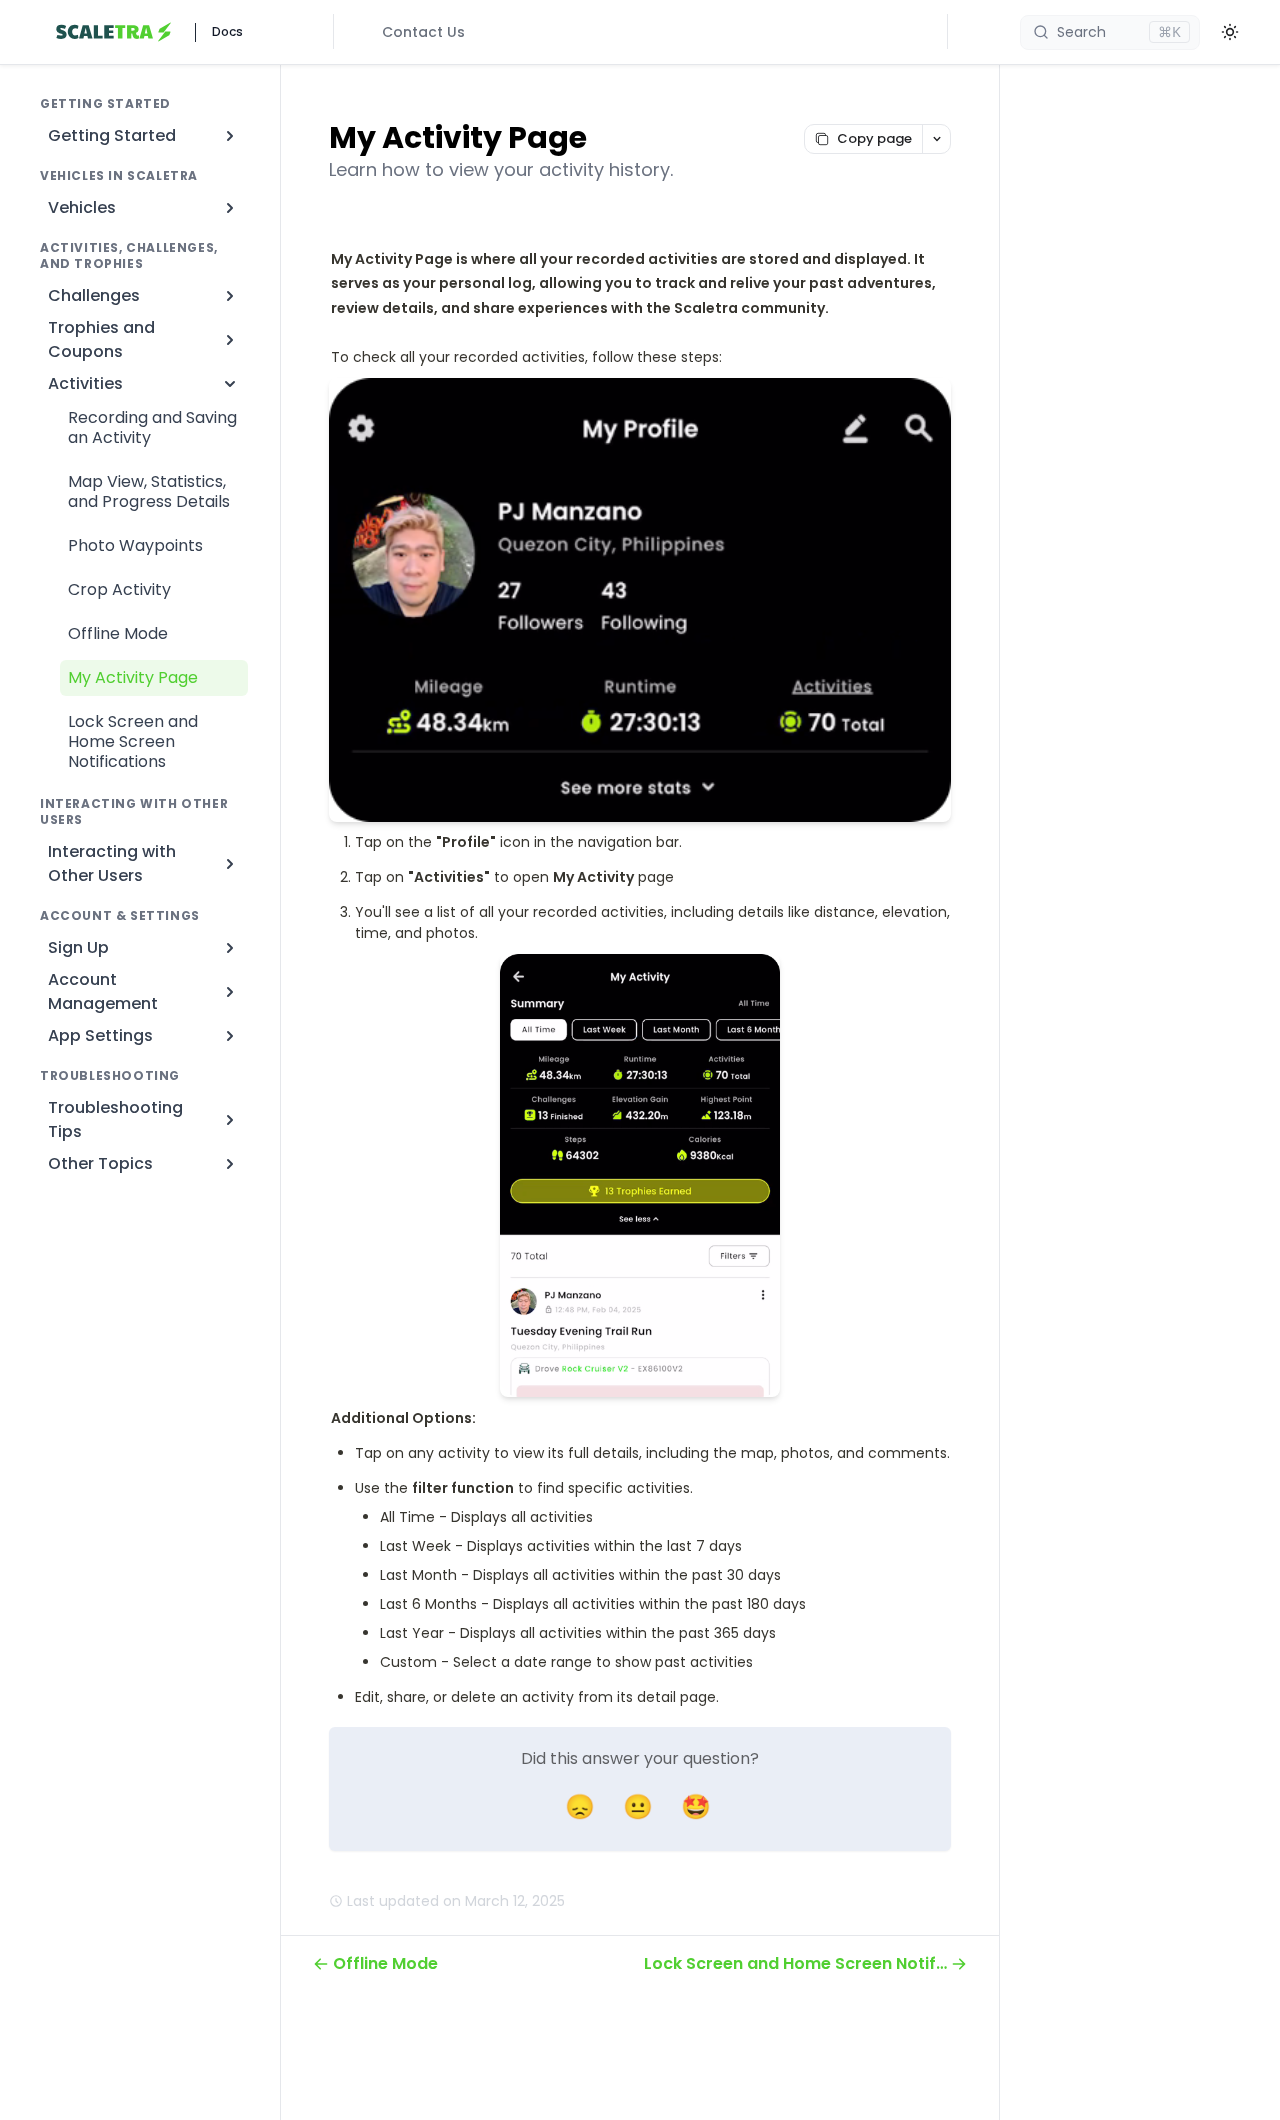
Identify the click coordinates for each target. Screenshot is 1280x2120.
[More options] (936, 139)
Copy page (874, 138)
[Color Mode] (1230, 32)
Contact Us (423, 32)
